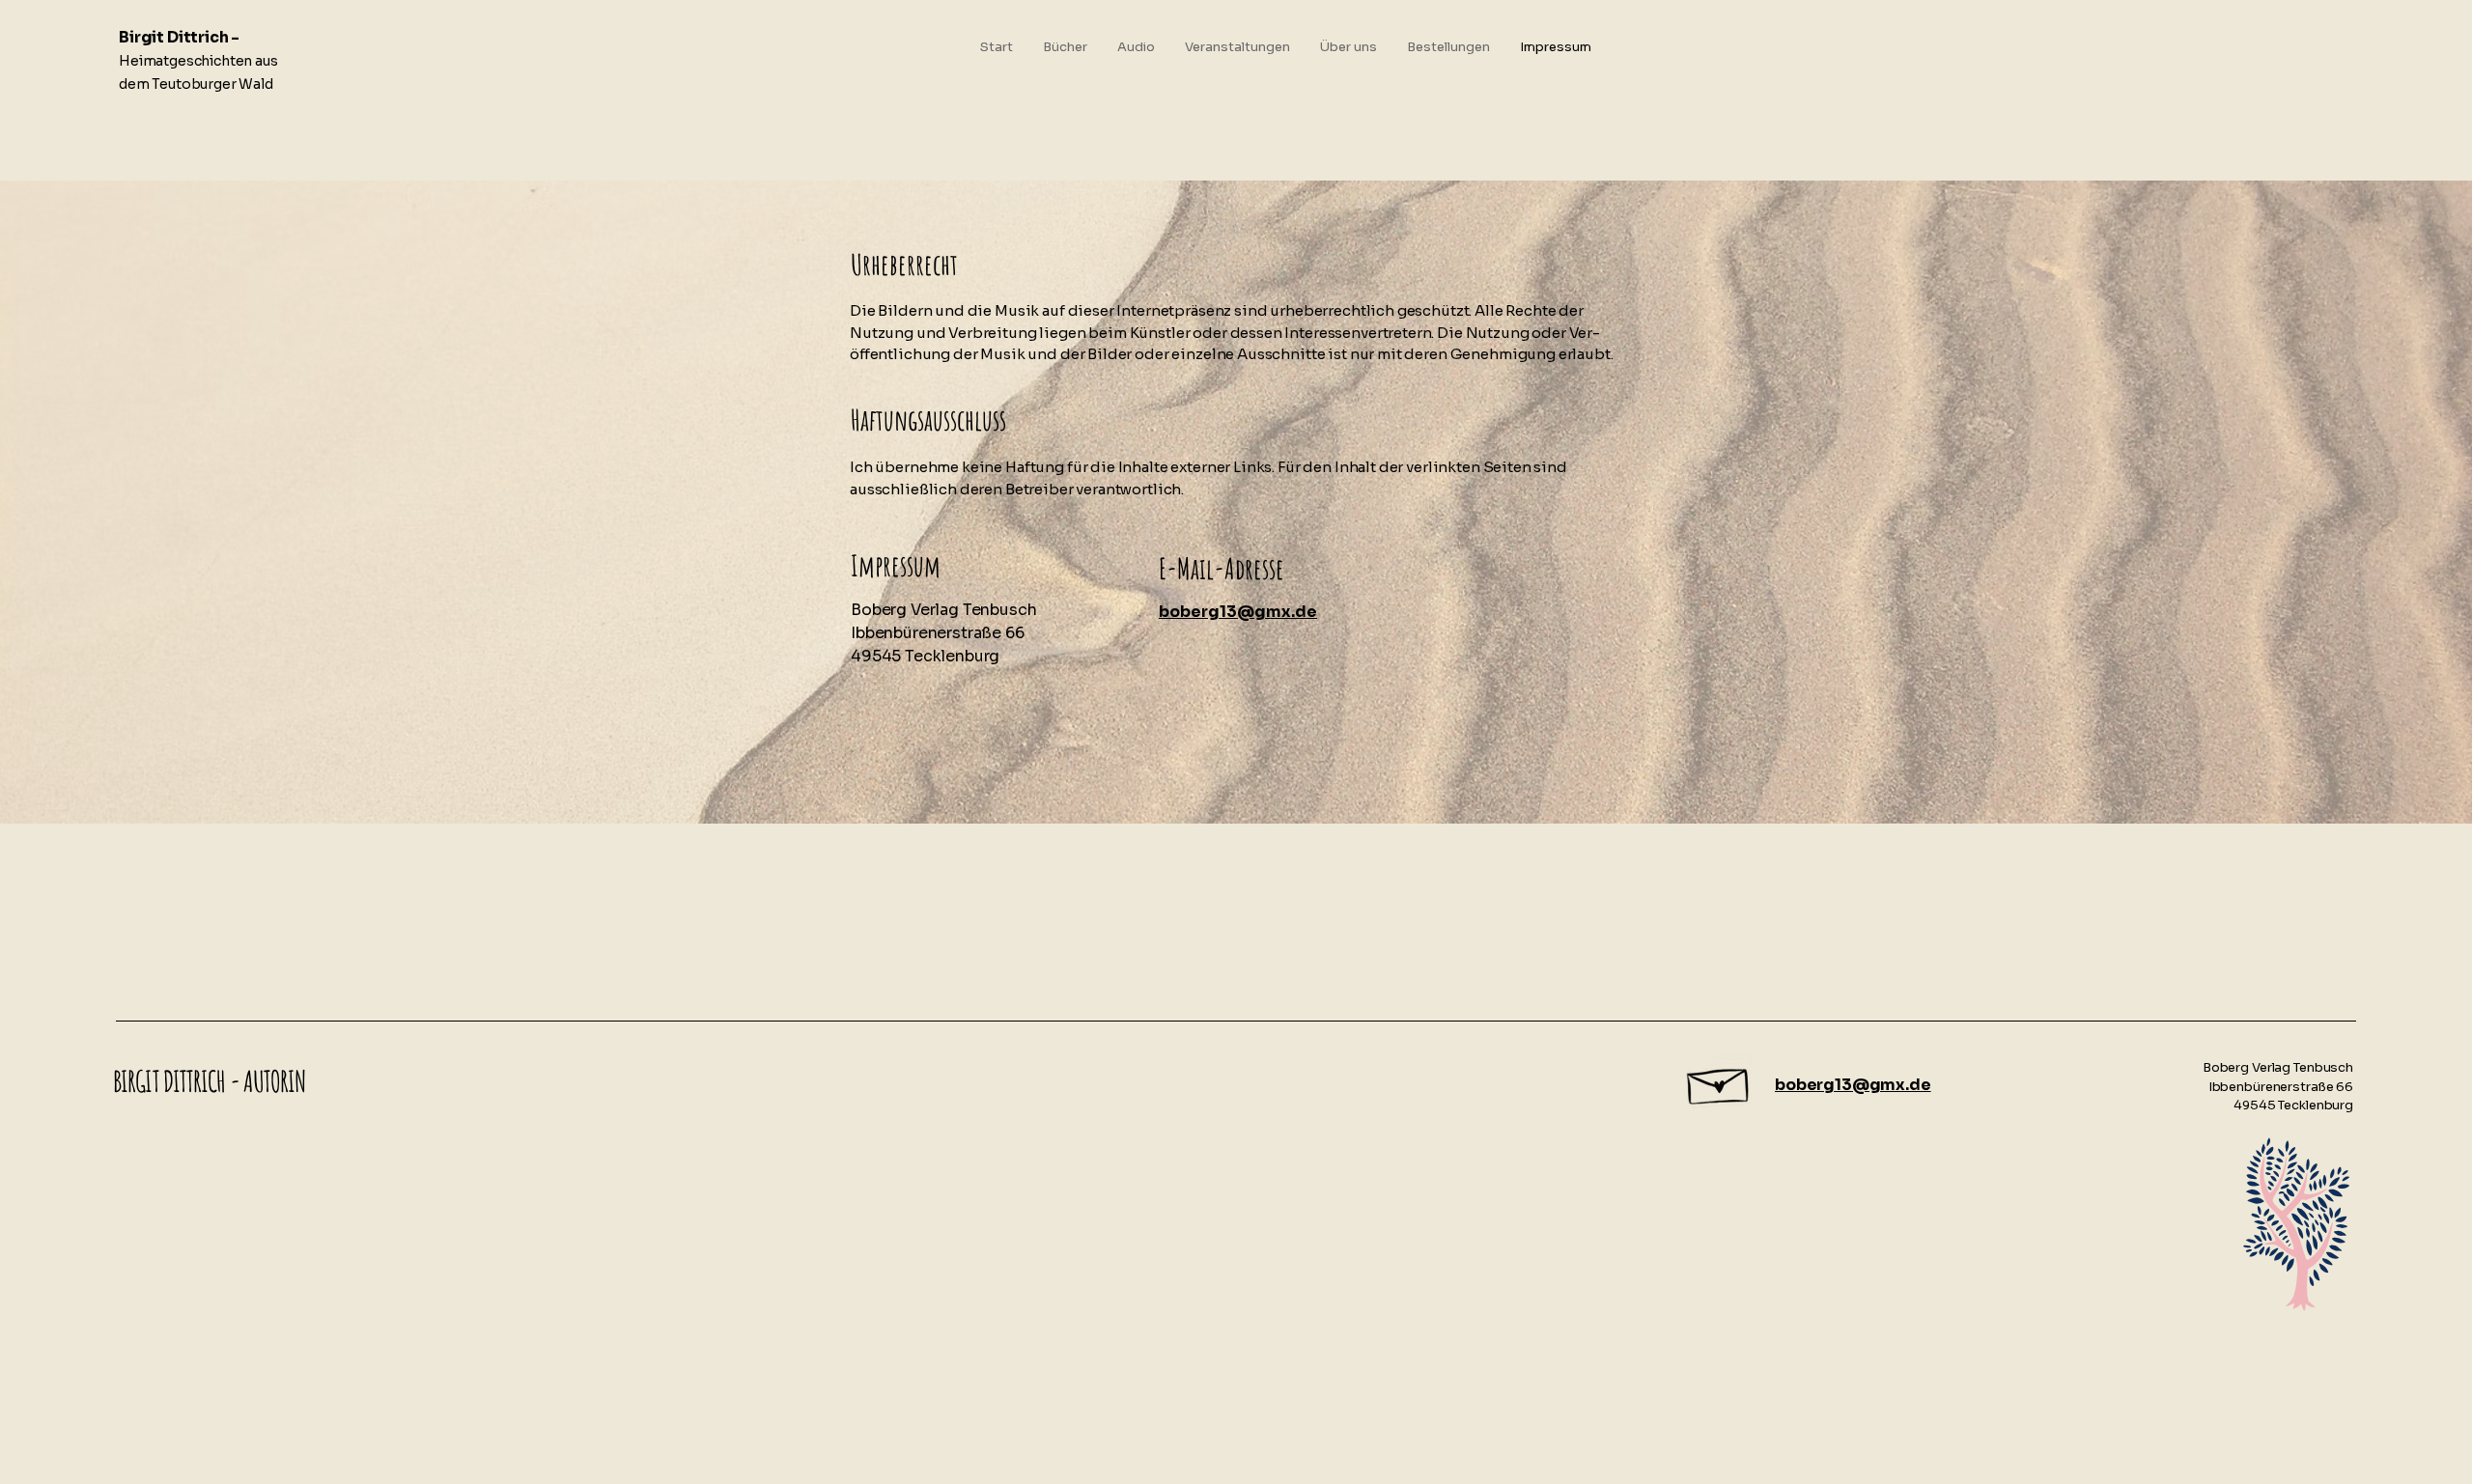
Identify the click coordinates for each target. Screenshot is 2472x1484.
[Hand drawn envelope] (1719, 1081)
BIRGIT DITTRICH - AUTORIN (210, 1081)
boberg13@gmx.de (1853, 1085)
